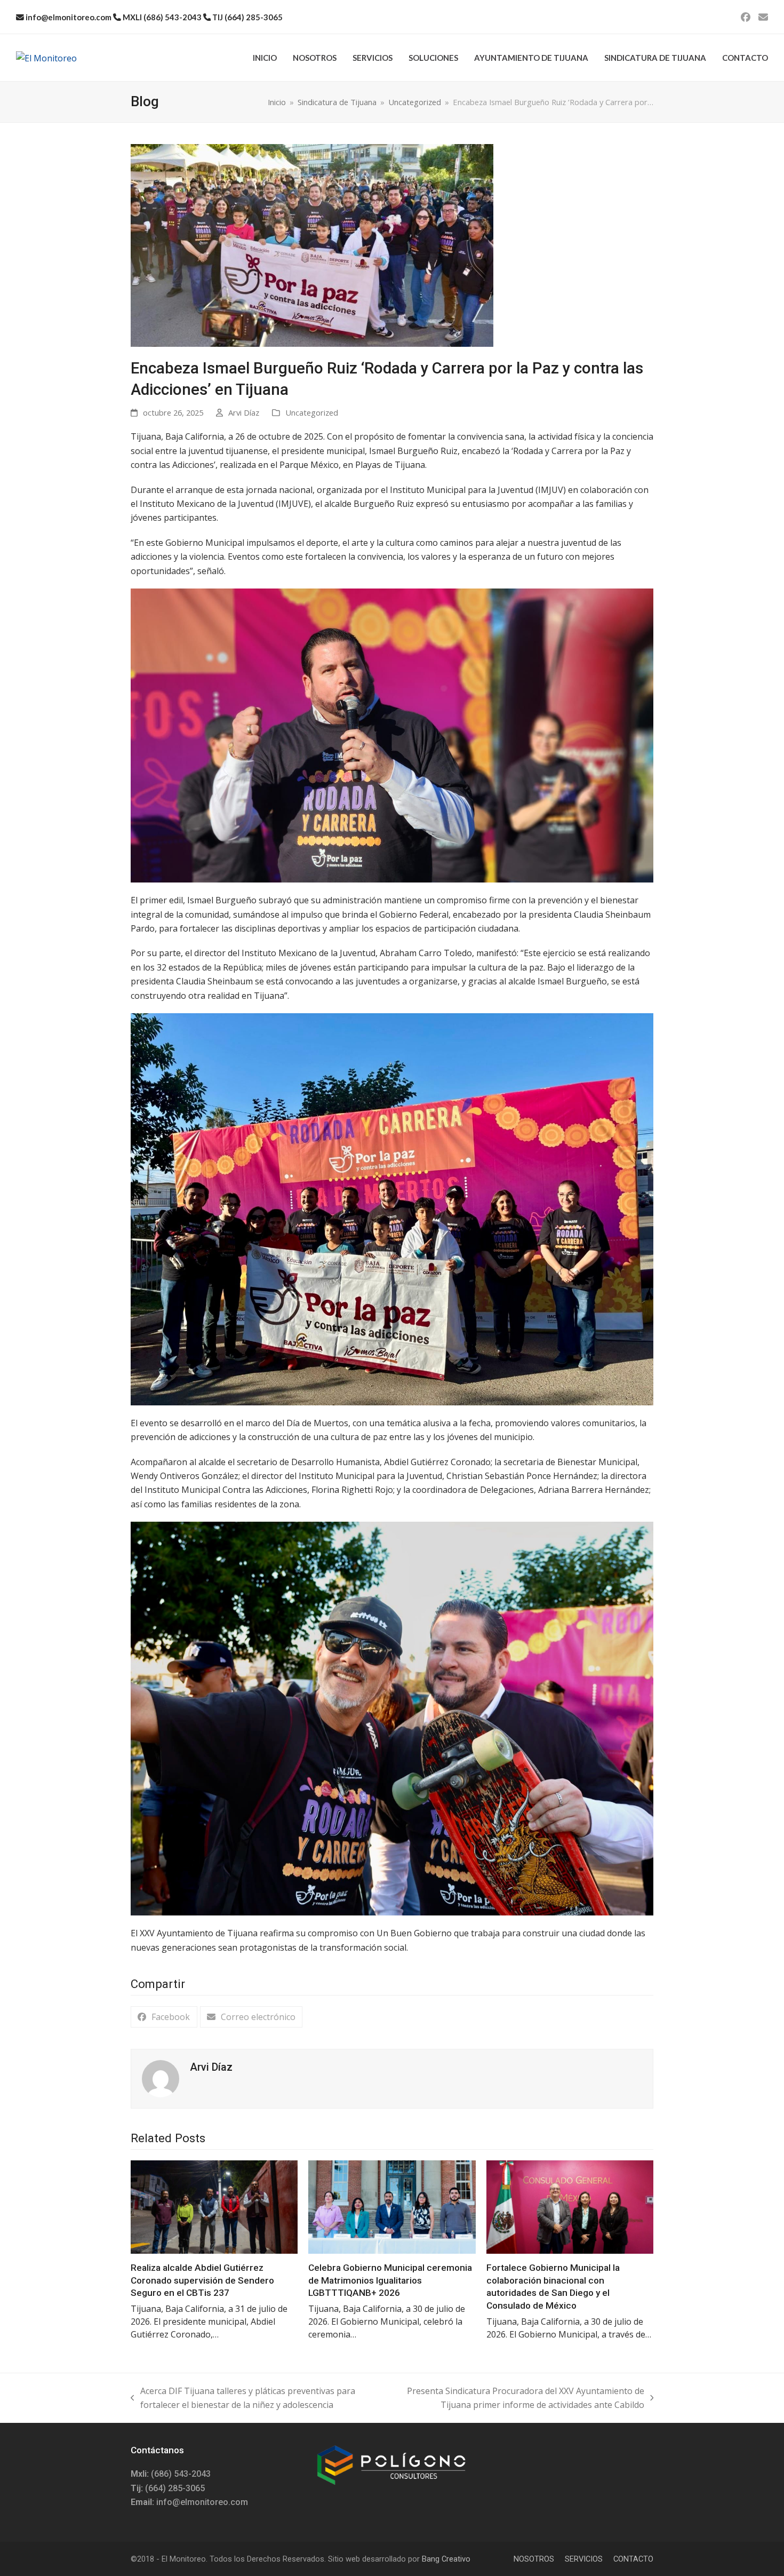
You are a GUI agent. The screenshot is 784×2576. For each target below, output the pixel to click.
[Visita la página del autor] (161, 2078)
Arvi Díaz (244, 412)
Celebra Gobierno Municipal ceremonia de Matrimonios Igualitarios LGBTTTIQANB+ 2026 (390, 2280)
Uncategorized (312, 412)
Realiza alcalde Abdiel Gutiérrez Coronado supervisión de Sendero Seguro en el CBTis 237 (202, 2280)
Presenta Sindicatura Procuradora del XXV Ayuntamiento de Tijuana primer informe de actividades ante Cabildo (516, 2399)
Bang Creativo (446, 2559)
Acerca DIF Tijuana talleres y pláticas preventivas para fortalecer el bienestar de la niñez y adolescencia (243, 2399)
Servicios (584, 2559)
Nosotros (534, 2559)
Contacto (633, 2559)
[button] (164, 2017)
